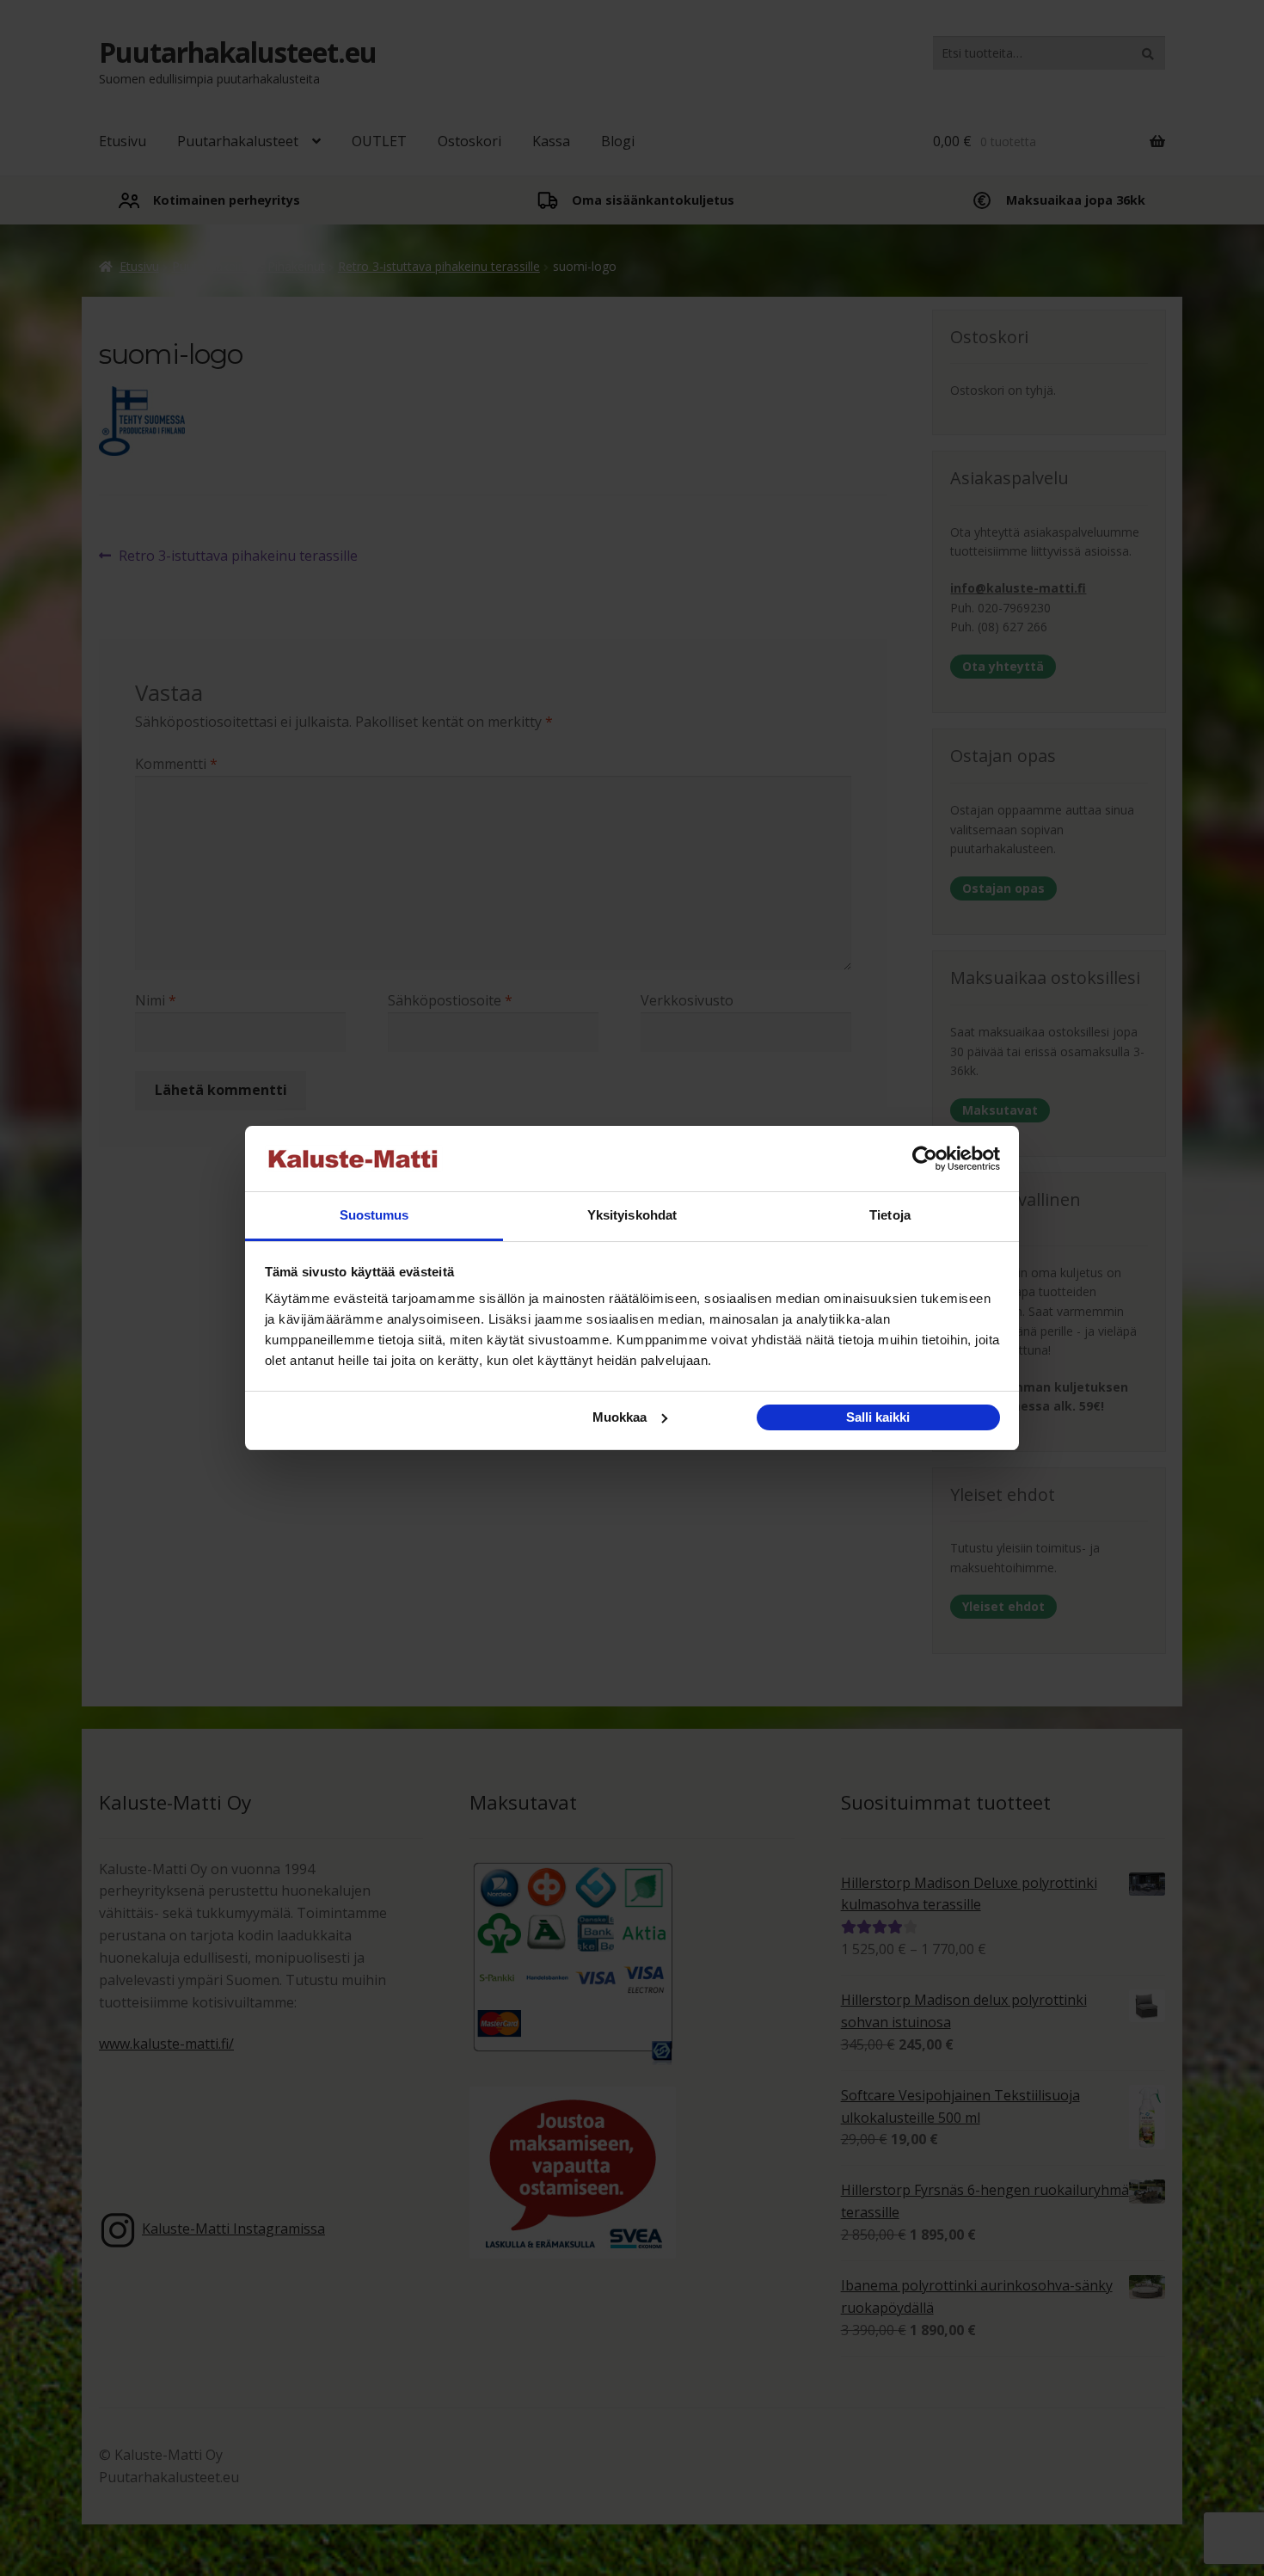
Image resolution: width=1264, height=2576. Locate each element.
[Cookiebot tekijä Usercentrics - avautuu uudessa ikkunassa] (925, 1159)
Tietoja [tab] (890, 1215)
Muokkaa (620, 1417)
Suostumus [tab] (374, 1215)
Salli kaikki (878, 1417)
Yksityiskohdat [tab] (632, 1215)
